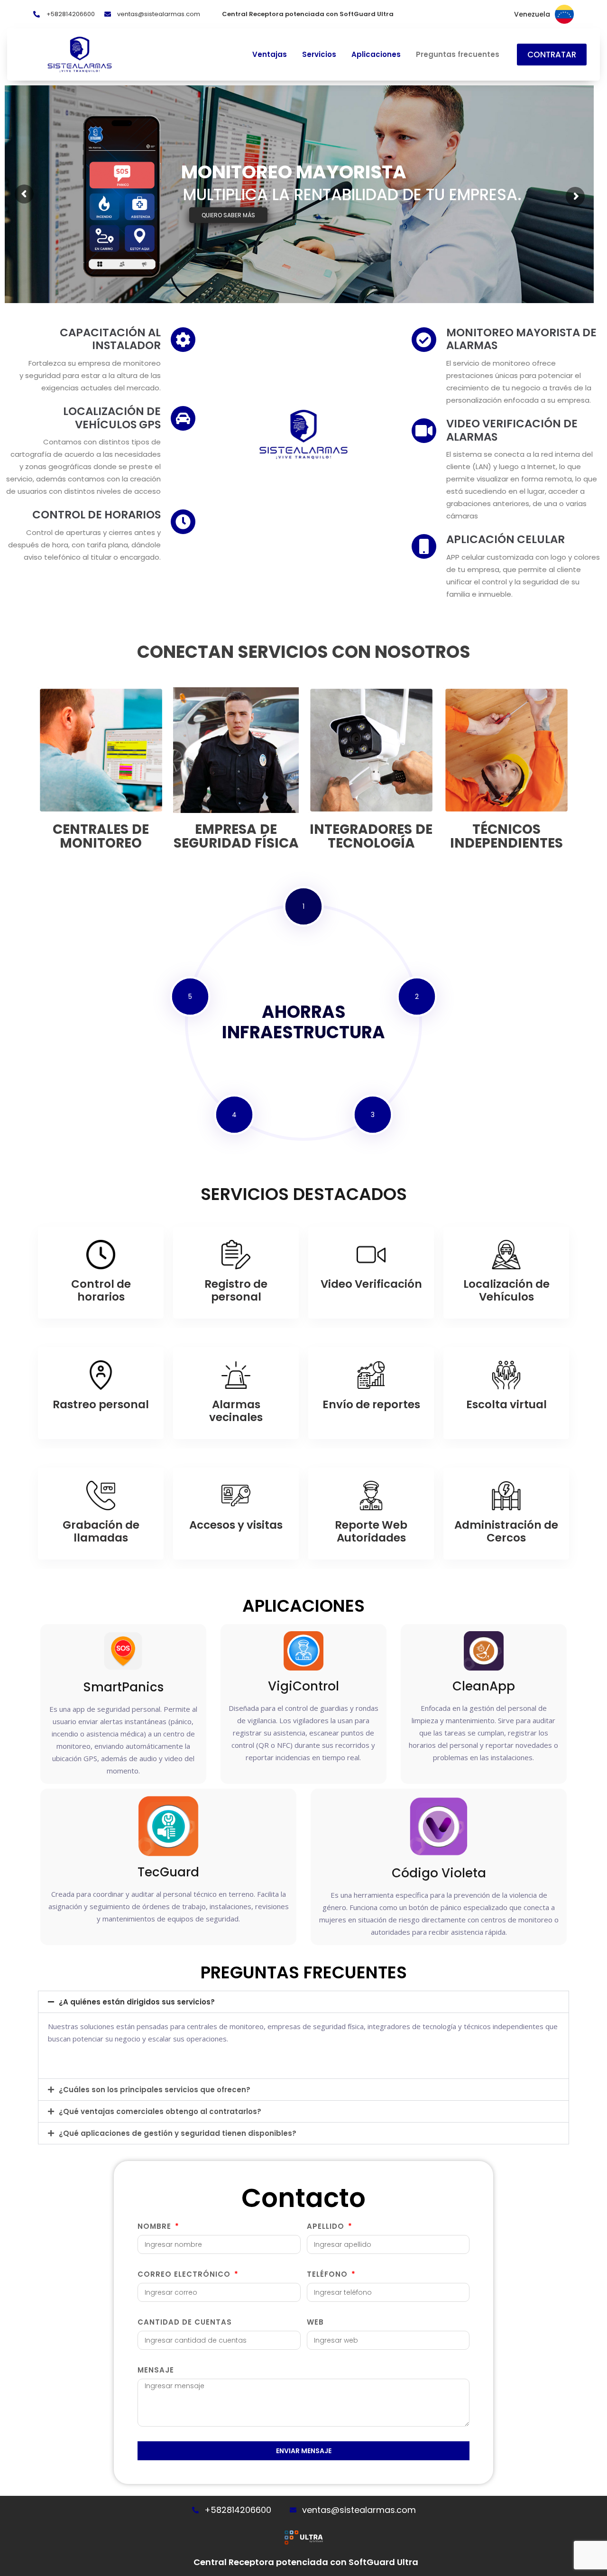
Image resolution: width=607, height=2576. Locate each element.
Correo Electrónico (185, 2274)
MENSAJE (156, 2370)
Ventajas (270, 55)
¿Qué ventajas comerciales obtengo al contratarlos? (160, 2111)
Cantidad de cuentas (185, 2322)
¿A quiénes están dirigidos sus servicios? (137, 2002)
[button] (303, 2002)
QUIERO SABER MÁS (228, 215)
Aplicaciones (376, 55)
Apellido (327, 2226)
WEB (315, 2322)
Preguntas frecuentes (458, 55)
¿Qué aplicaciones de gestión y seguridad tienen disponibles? (178, 2133)
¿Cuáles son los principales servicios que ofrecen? (155, 2090)
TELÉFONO (328, 2274)
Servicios (319, 55)
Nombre (156, 2226)
